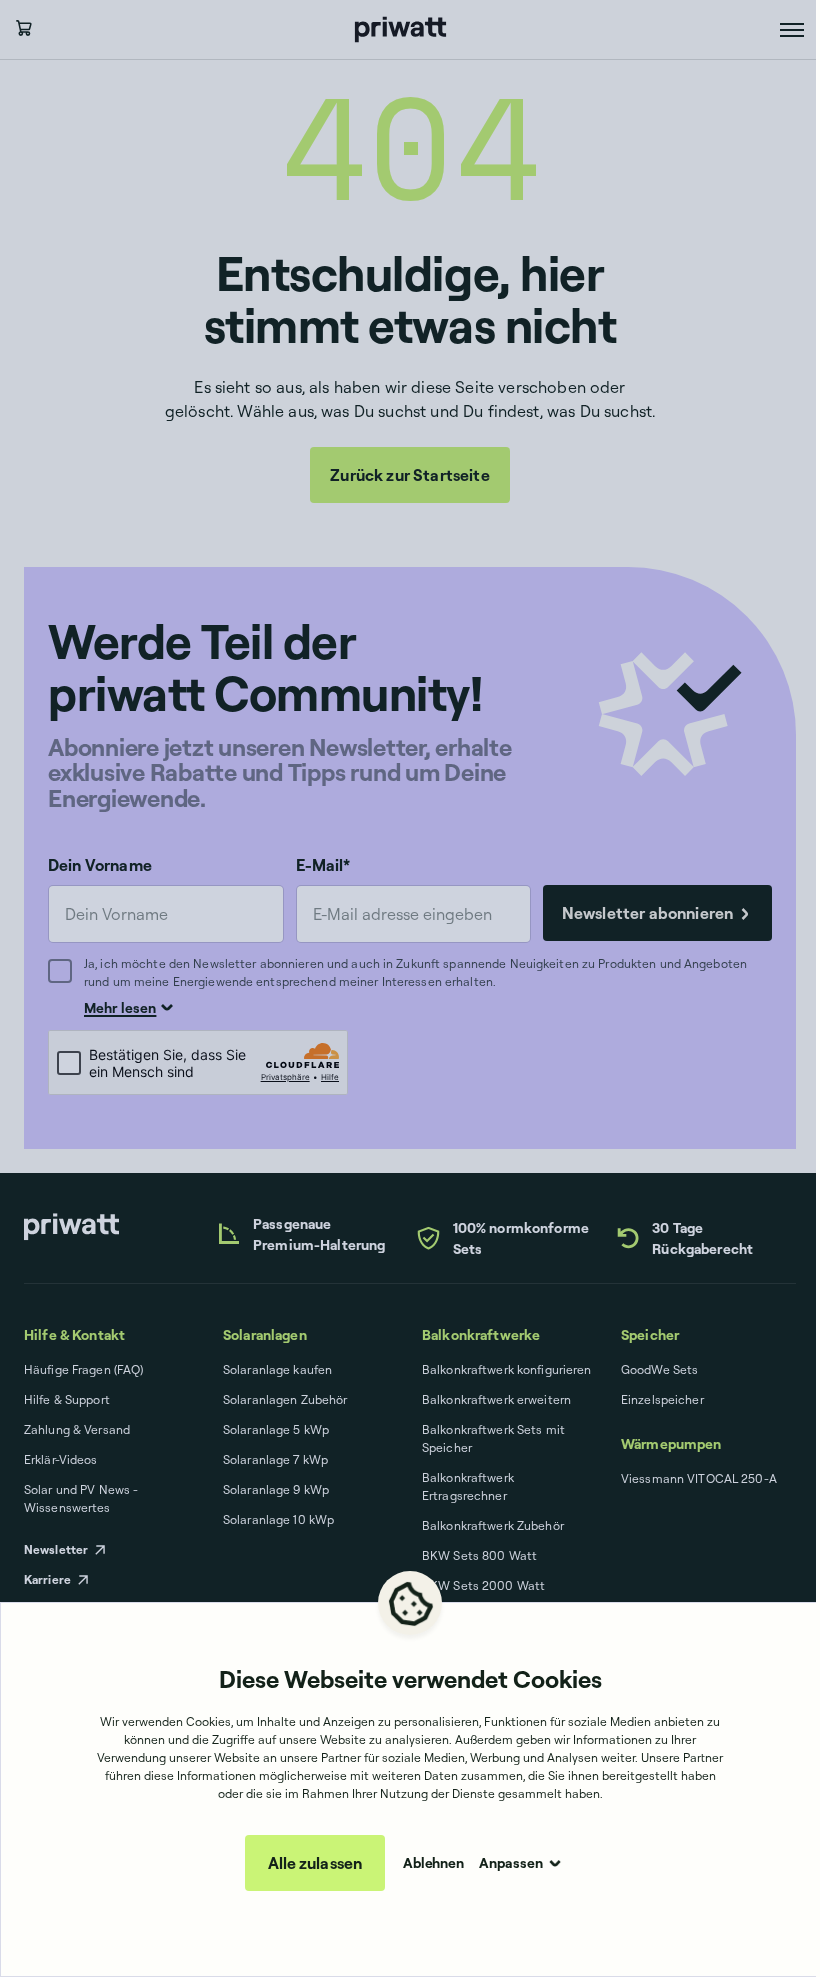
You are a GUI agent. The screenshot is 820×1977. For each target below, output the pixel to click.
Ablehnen (433, 1862)
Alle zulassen (315, 1863)
